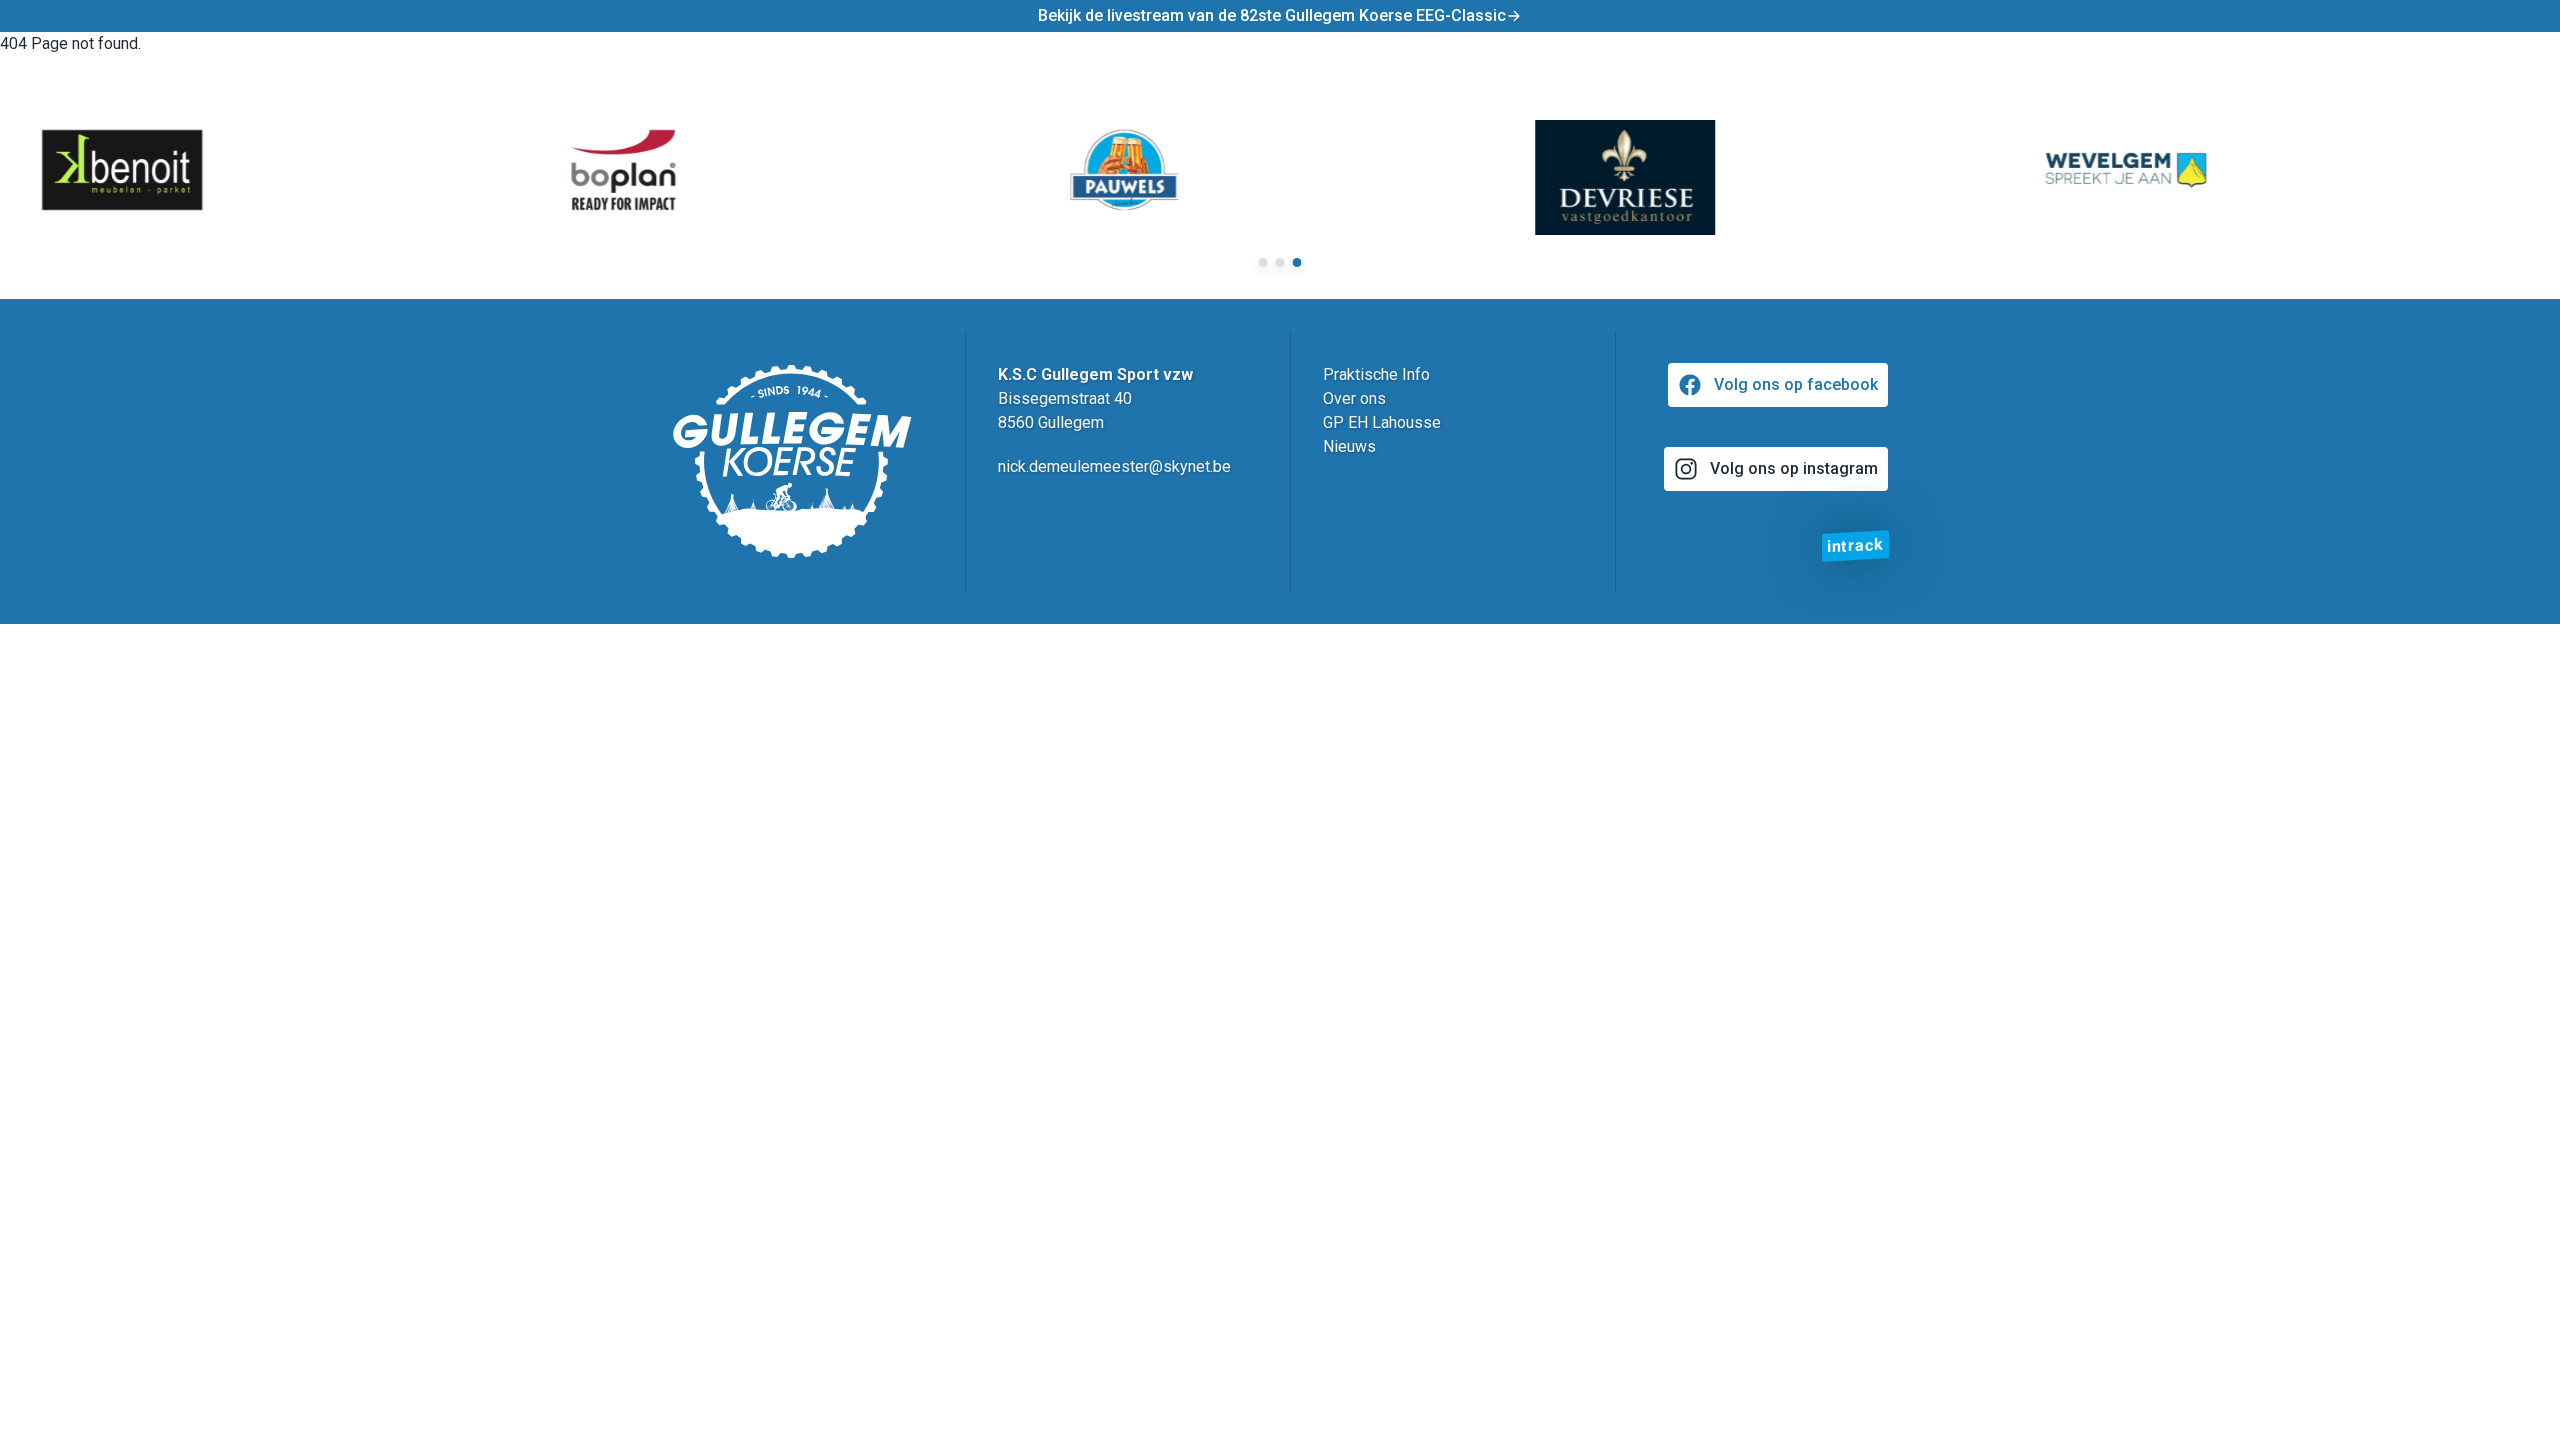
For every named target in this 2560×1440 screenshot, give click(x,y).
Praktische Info (1376, 374)
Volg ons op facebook (1796, 384)
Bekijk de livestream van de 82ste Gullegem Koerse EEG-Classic (1272, 15)
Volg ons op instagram (1794, 468)
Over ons (1354, 398)
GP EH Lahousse (1382, 422)
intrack (1855, 545)
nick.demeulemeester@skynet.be (1114, 466)
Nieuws (1349, 446)
